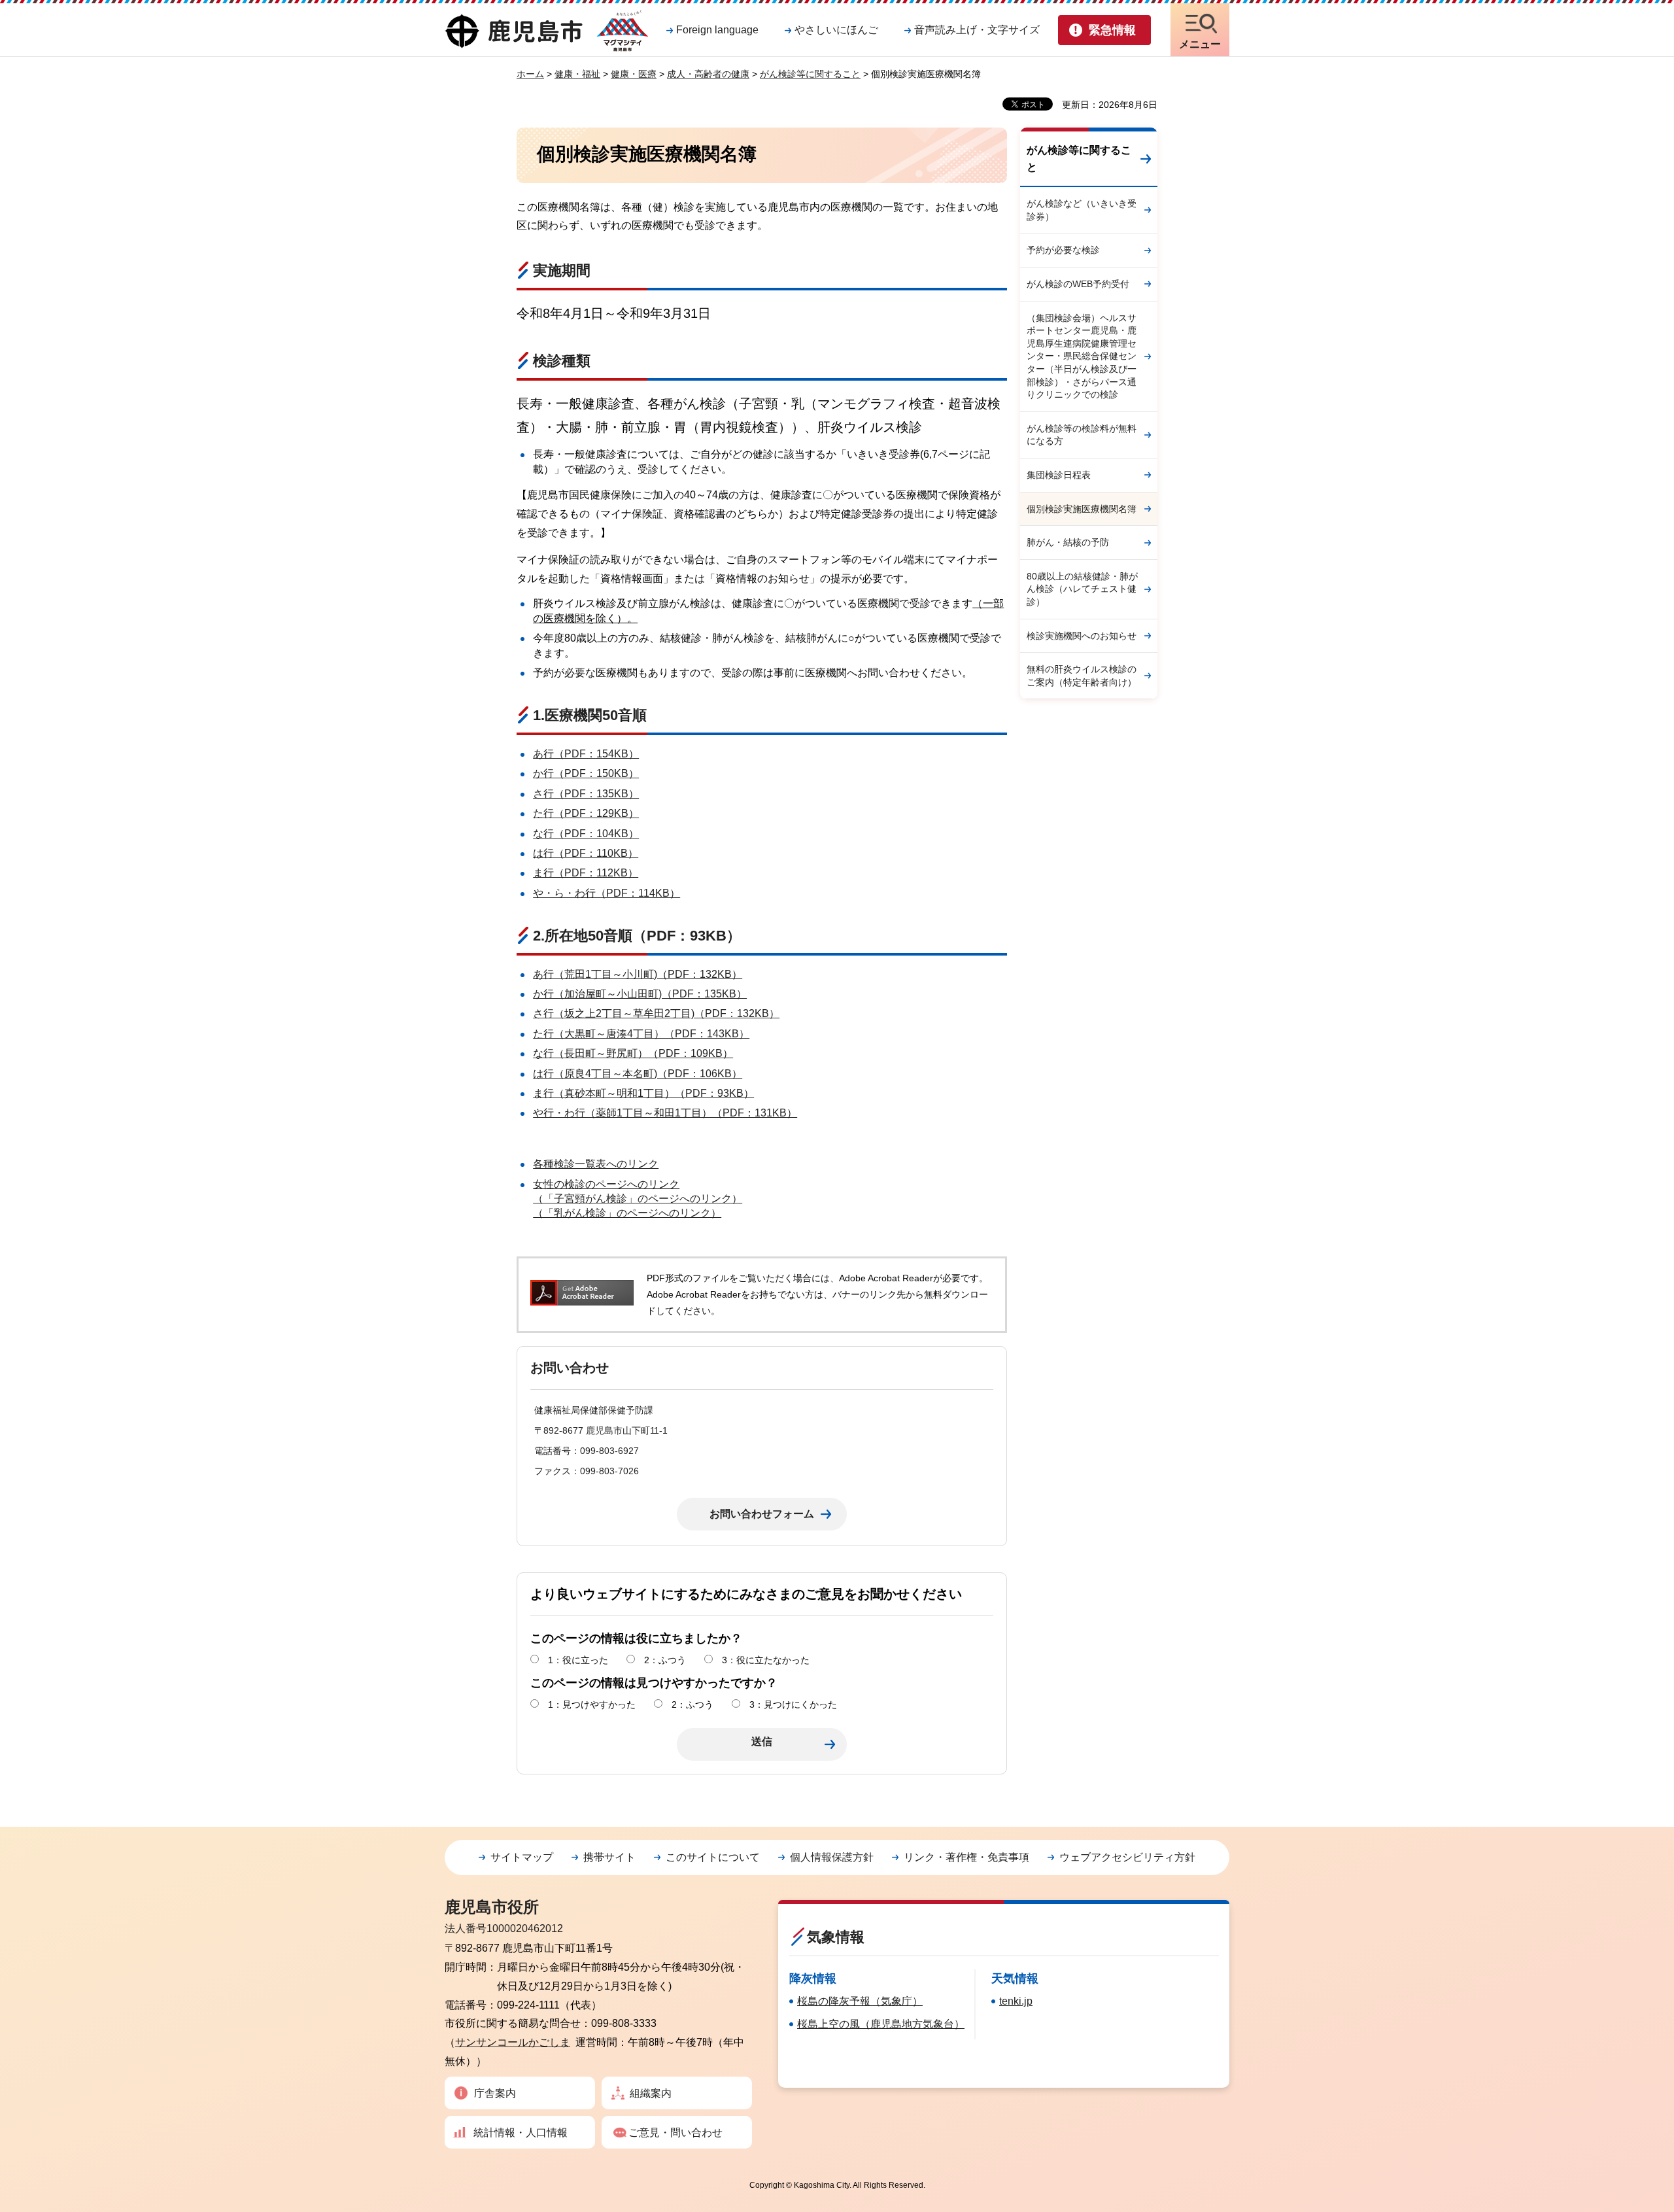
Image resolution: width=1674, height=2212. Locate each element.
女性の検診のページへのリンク (606, 1184)
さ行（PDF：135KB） (586, 794)
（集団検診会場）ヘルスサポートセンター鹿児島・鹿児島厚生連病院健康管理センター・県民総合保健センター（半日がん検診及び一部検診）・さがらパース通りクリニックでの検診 (1082, 356)
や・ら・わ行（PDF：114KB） (606, 893)
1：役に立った (578, 1660)
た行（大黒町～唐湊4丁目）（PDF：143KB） (641, 1034)
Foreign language (717, 30)
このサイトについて (713, 1857)
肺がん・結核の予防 (1068, 542)
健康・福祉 (577, 74)
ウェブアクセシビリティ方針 (1127, 1857)
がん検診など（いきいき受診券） (1082, 210)
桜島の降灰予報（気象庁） (860, 2001)
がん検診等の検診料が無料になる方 (1082, 435)
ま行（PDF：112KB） (586, 873)
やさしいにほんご (836, 30)
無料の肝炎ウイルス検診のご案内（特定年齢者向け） (1082, 676)
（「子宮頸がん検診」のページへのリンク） (638, 1199)
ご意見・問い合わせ (675, 2133)
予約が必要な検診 (1063, 250)
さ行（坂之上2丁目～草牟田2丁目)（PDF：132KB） (656, 1013)
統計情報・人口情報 (521, 2133)
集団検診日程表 (1059, 475)
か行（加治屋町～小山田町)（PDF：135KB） (640, 994)
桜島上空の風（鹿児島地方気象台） (881, 2024)
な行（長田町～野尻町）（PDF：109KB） (633, 1053)
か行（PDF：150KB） (586, 773)
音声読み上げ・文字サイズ (977, 30)
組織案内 (651, 2093)
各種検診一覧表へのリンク (596, 1164)
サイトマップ (522, 1857)
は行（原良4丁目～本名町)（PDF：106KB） (638, 1074)
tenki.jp (1016, 2001)
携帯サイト (609, 1857)
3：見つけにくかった (793, 1704)
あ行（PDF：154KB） (586, 754)
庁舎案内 (495, 2093)
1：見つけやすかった (592, 1704)
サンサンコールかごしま (513, 2042)
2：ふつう (665, 1660)
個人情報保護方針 (832, 1857)
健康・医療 (634, 74)
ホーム (530, 74)
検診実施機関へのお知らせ (1082, 636)
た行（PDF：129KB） (586, 813)
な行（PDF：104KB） (586, 834)
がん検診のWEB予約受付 (1078, 284)
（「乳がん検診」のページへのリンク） (627, 1213)
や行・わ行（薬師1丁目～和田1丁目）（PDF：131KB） (665, 1113)
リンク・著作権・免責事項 (966, 1857)
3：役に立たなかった (766, 1660)
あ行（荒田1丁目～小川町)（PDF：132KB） (638, 974)
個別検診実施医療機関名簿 (1082, 509)
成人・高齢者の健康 (708, 74)
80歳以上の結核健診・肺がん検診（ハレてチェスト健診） (1082, 589)
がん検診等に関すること (810, 74)
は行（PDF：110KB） (586, 853)
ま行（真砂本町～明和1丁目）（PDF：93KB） (643, 1093)
